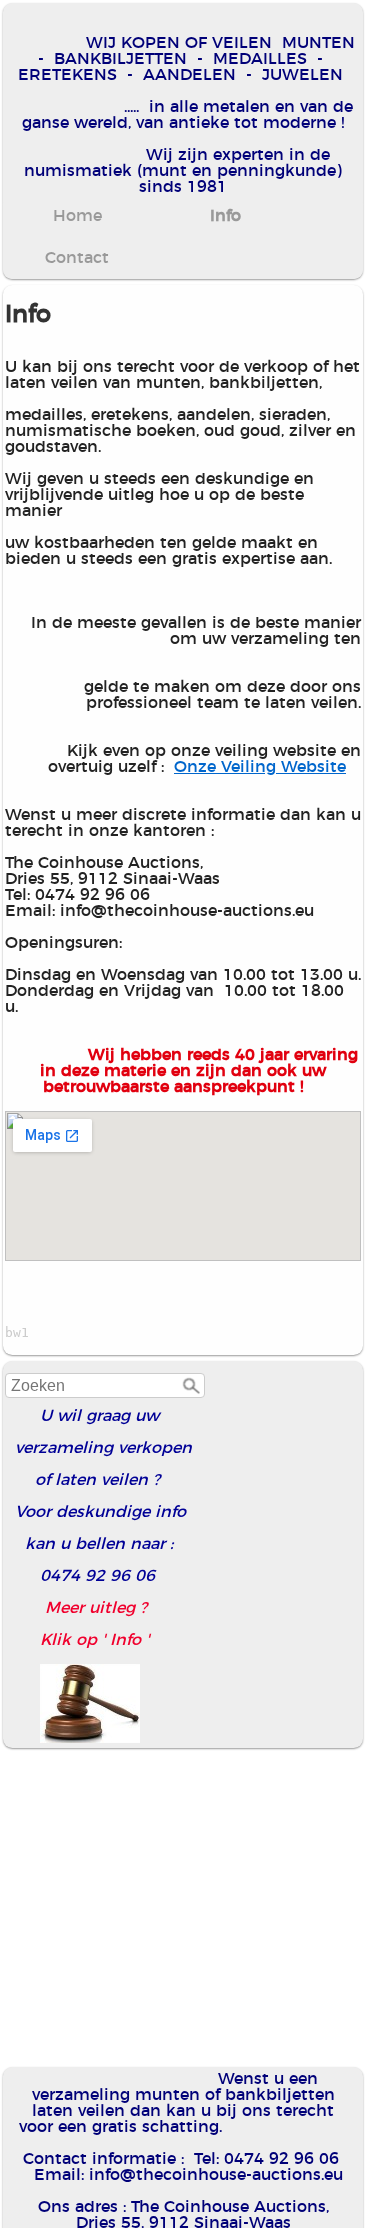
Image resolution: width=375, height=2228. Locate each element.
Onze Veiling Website (260, 767)
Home (77, 216)
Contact (77, 258)
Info (225, 216)
